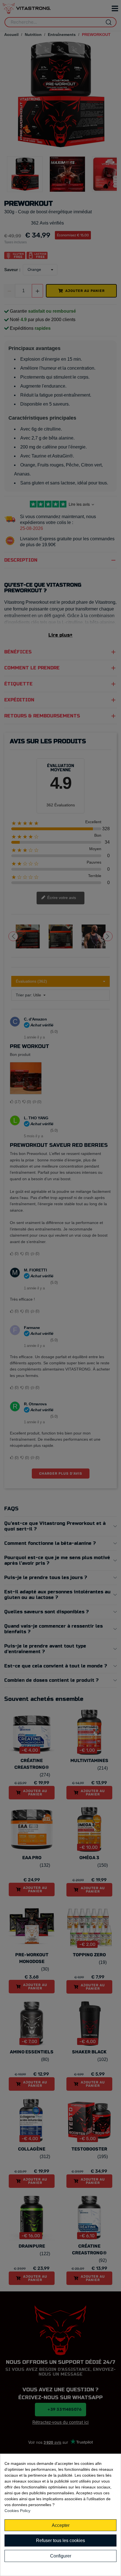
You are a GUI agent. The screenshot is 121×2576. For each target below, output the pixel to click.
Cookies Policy (17, 2511)
